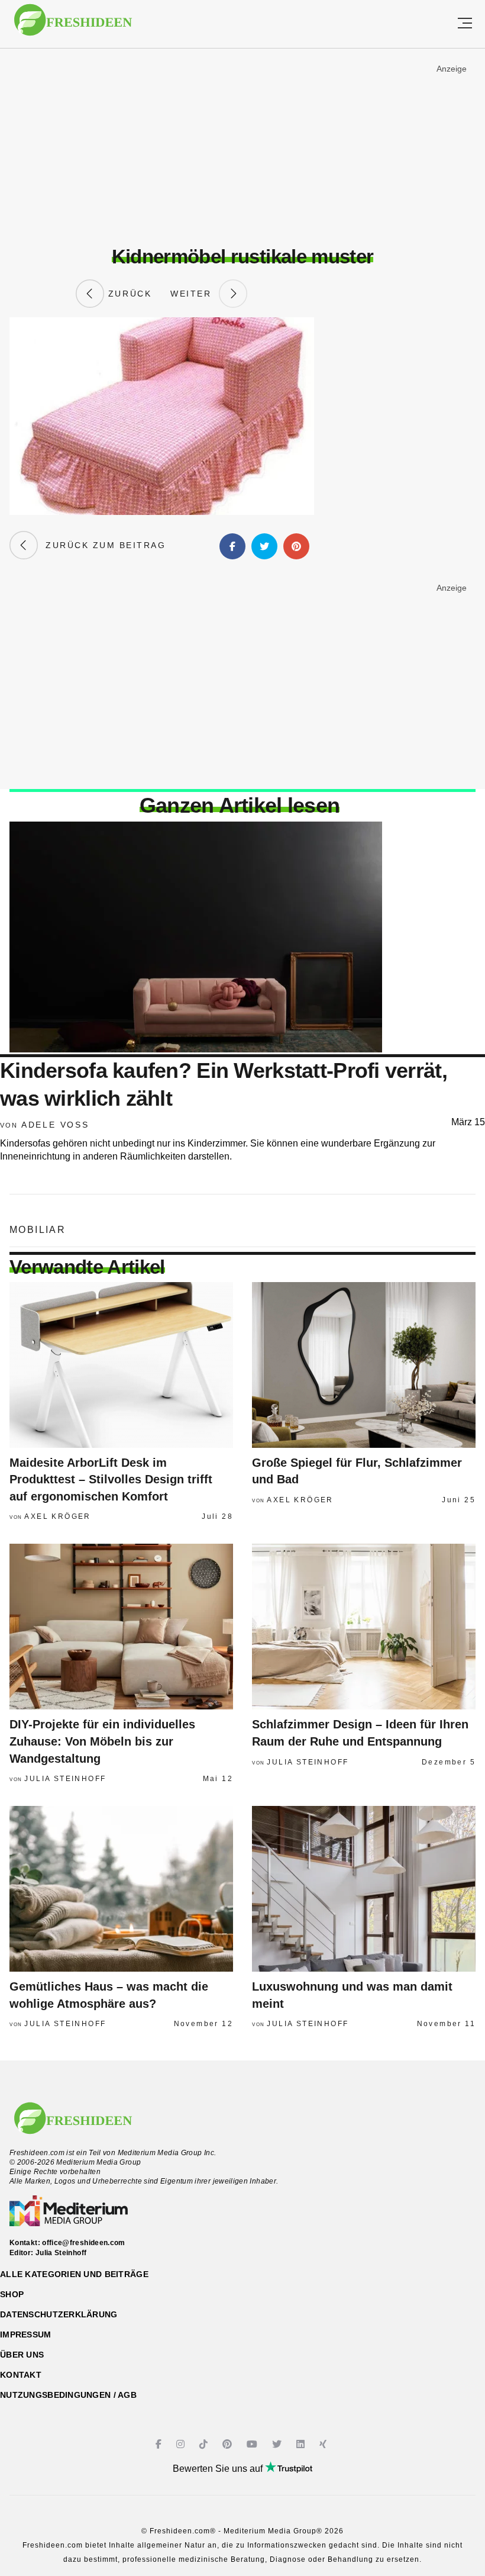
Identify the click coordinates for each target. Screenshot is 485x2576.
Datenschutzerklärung (59, 2314)
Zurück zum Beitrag (102, 545)
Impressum (26, 2334)
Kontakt (21, 2375)
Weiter (195, 294)
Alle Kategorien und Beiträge (74, 2274)
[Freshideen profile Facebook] (160, 2444)
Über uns (22, 2355)
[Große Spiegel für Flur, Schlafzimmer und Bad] (364, 1365)
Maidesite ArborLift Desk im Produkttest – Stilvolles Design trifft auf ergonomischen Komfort (111, 1479)
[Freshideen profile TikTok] (205, 2444)
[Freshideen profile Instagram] (182, 2444)
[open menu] (465, 24)
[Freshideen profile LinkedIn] (302, 2444)
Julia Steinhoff (65, 1779)
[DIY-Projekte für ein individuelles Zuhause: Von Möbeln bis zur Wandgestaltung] (121, 1627)
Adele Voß (55, 1125)
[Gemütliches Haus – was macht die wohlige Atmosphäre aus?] (121, 1889)
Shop (12, 2294)
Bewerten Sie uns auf (219, 2469)
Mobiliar (38, 1230)
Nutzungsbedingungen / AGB (68, 2395)
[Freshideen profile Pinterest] (229, 2444)
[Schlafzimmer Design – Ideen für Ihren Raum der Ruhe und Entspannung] (364, 1627)
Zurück (128, 294)
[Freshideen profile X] (278, 2444)
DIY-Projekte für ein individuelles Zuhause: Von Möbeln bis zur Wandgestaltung (102, 1741)
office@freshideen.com (84, 2243)
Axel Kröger (57, 1516)
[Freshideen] (73, 26)
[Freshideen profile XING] (324, 2444)
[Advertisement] (242, 147)
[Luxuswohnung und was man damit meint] (364, 1889)
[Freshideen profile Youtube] (253, 2444)
